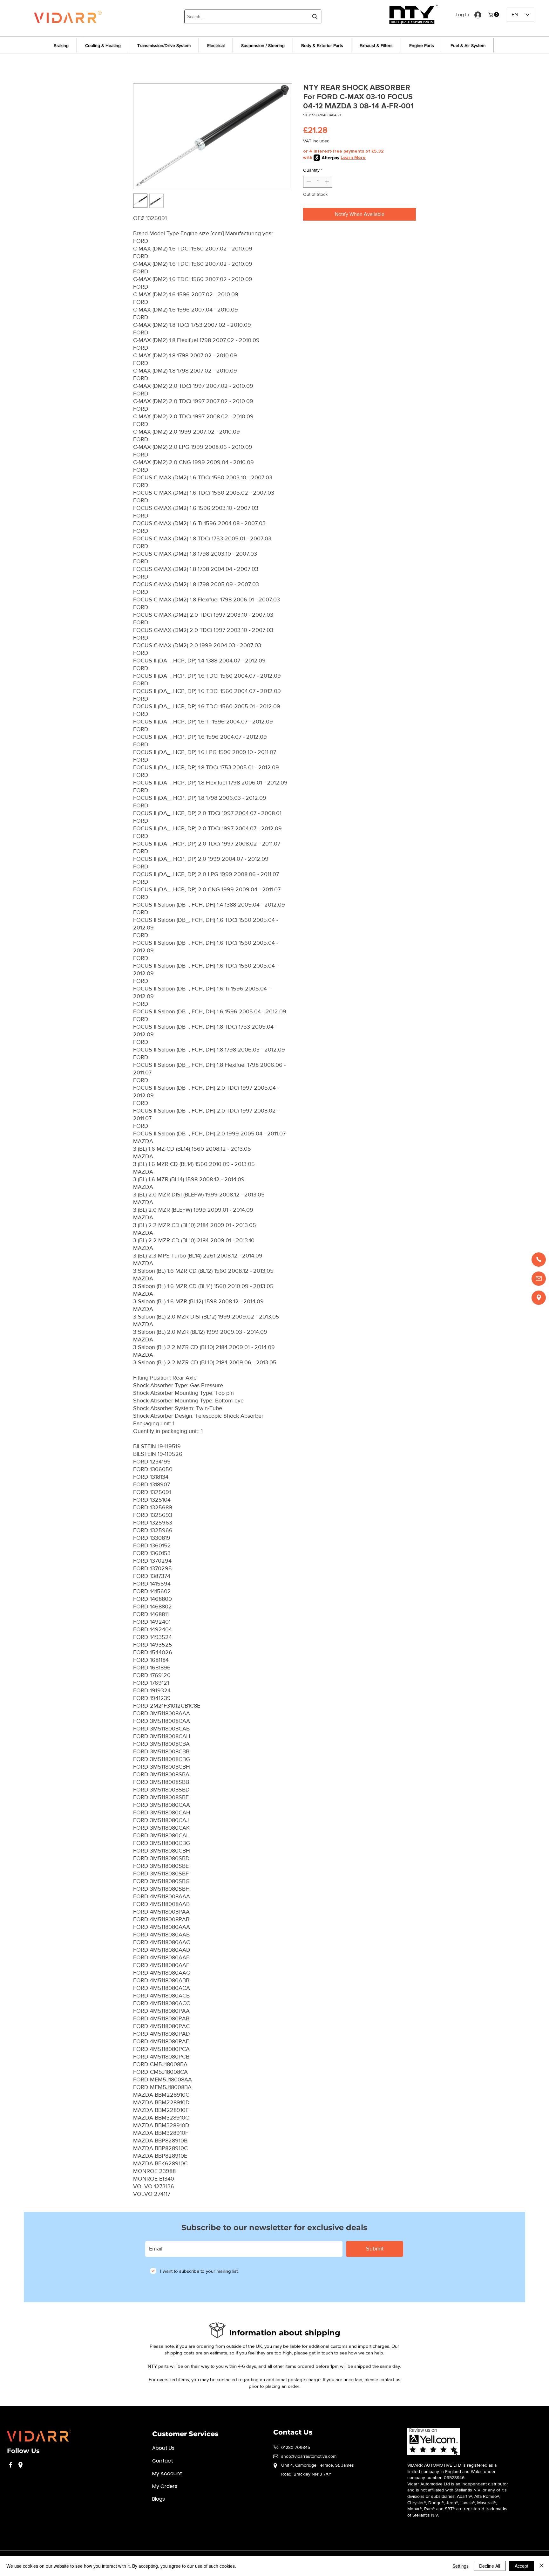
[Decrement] (308, 182)
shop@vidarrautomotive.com (309, 2456)
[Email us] (539, 1279)
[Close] (541, 2566)
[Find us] (539, 1298)
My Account (167, 2473)
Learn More (353, 158)
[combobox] (253, 17)
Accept (522, 2566)
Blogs (159, 2499)
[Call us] (539, 1260)
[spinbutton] (318, 182)
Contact (163, 2461)
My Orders (165, 2486)
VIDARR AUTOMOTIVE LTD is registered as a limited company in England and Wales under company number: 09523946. (452, 2471)
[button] (494, 14)
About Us (163, 2448)
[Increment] (327, 182)
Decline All (490, 2566)
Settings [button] (461, 2566)
